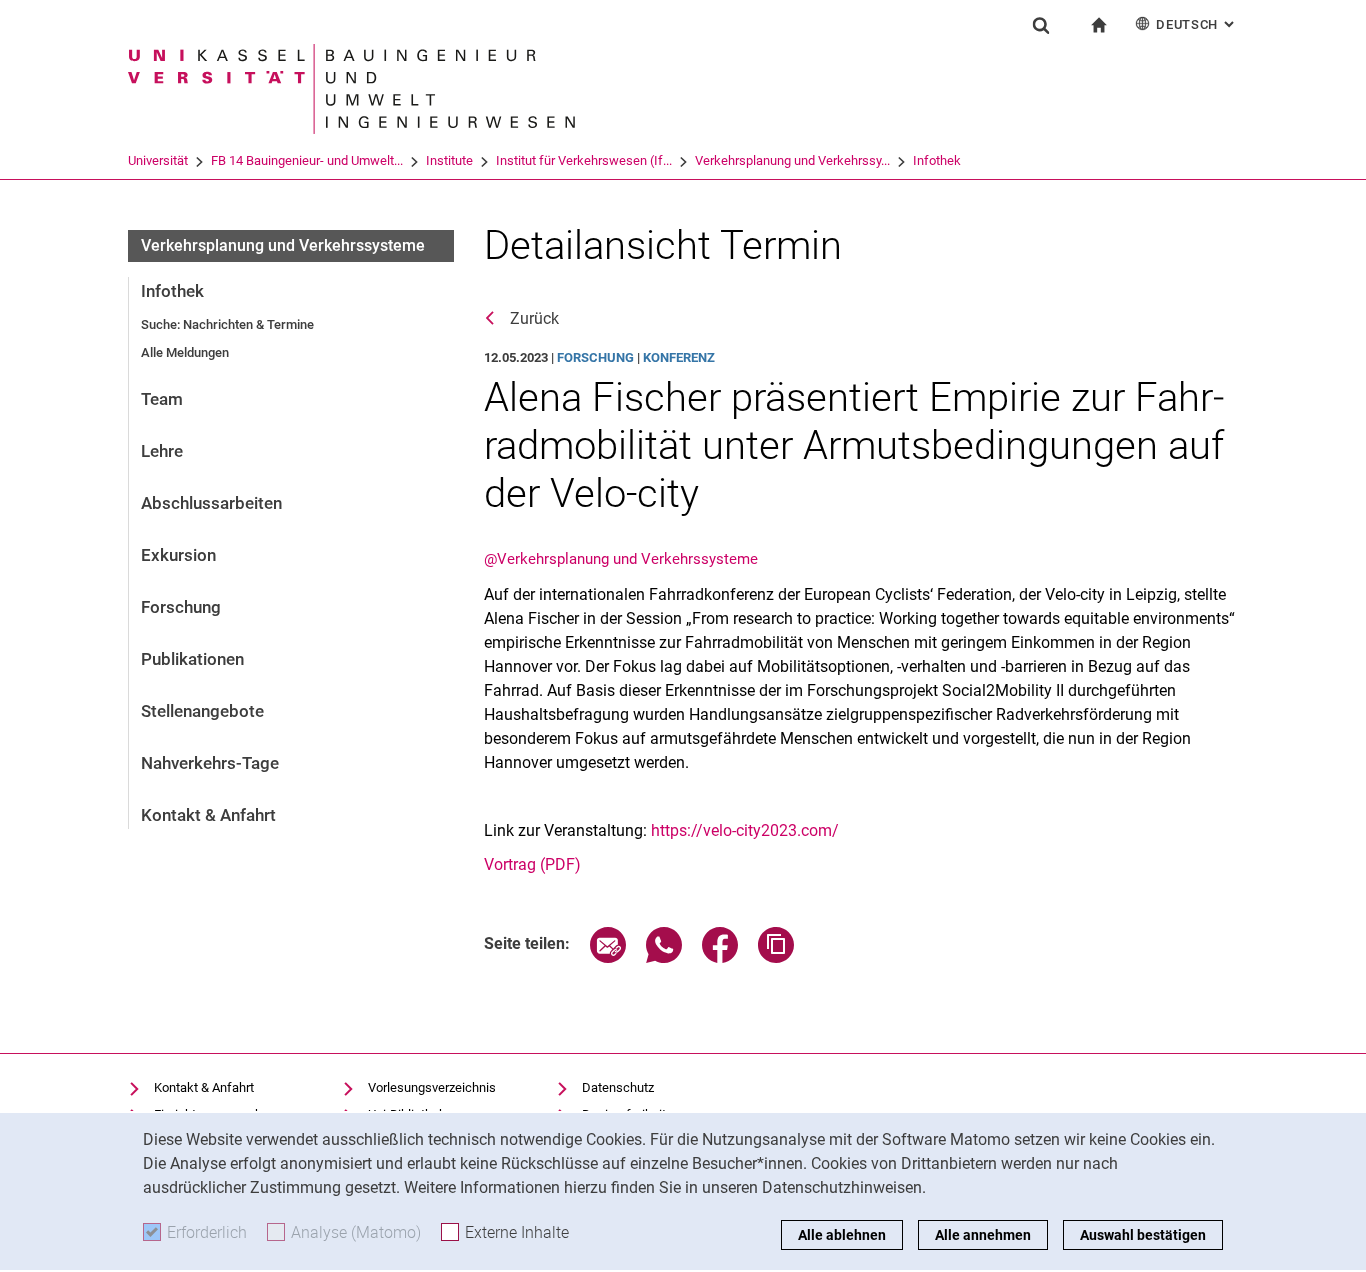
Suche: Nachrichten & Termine (227, 324)
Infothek (937, 160)
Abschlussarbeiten (211, 503)
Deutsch (1197, 24)
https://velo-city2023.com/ (745, 830)
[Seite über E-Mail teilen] (608, 957)
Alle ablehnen (842, 1235)
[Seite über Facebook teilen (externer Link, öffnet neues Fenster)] (720, 957)
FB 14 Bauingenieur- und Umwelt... (307, 160)
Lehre (162, 451)
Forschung (181, 607)
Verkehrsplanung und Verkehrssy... (792, 160)
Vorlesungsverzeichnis (432, 1087)
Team (162, 399)
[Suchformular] (1041, 25)
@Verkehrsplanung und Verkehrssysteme (621, 559)
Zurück (534, 318)
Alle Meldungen (185, 352)
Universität (158, 160)
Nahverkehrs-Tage (210, 763)
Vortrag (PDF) (532, 864)
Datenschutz (618, 1087)
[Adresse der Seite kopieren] (776, 957)
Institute (449, 160)
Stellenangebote (202, 711)
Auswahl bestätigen (1143, 1235)
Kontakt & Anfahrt (208, 815)
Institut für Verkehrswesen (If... (584, 160)
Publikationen (192, 659)
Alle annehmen (983, 1235)
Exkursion (178, 555)
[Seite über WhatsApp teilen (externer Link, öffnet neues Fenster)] (664, 957)
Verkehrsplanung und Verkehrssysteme (283, 245)
